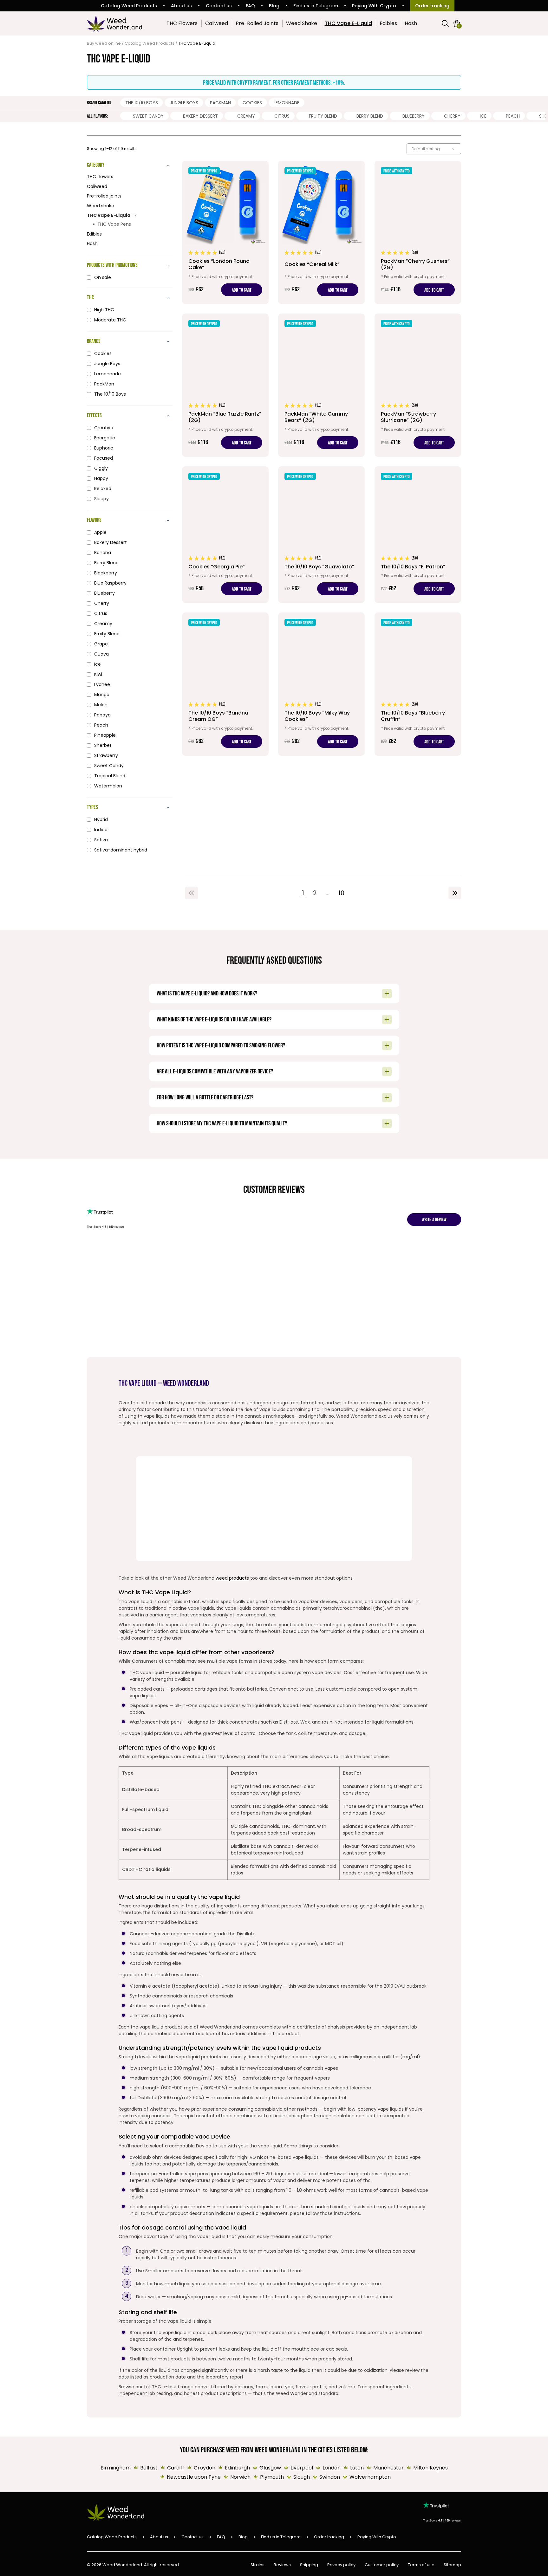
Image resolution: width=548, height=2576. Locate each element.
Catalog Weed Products (129, 6)
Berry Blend (370, 116)
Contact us (219, 6)
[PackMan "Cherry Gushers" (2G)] (418, 232)
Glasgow (270, 2468)
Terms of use (421, 2565)
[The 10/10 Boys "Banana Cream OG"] (225, 684)
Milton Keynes (431, 2468)
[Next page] (455, 893)
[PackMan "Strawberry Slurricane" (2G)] (418, 385)
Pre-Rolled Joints (257, 23)
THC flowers (100, 177)
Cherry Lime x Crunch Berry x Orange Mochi (105, 1275)
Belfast (149, 2468)
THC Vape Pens (114, 224)
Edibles (388, 23)
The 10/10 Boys (142, 103)
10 (341, 893)
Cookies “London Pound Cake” (191, 1268)
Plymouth (272, 2477)
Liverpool (302, 2468)
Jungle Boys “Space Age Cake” (366, 1268)
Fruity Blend (323, 116)
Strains (258, 2565)
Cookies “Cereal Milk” (320, 1265)
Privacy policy (341, 2565)
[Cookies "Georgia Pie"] (225, 535)
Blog (274, 6)
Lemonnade (287, 103)
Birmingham (116, 2468)
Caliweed (217, 23)
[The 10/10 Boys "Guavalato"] (321, 535)
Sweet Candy (148, 116)
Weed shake (101, 206)
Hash (411, 23)
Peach (513, 116)
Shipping (309, 2565)
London (332, 2468)
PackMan (220, 103)
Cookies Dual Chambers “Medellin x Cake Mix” (152, 1271)
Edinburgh (237, 2468)
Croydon (205, 2468)
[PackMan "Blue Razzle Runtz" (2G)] (225, 385)
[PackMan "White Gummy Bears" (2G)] (321, 385)
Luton (357, 2468)
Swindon (330, 2477)
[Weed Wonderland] (115, 23)
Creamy (246, 116)
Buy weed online (104, 43)
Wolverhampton (370, 2477)
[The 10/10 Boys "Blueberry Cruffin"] (418, 684)
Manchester (388, 2468)
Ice (483, 116)
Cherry (452, 116)
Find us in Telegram (316, 6)
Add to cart (242, 290)
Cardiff (176, 2468)
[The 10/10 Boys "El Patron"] (418, 535)
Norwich (240, 2477)
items (459, 26)
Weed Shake (302, 23)
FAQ (250, 6)
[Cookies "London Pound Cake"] (225, 232)
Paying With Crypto (374, 6)
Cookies (252, 103)
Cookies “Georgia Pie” (235, 1265)
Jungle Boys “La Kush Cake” (457, 1265)
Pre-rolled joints (104, 196)
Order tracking (432, 6)
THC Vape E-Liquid (348, 23)
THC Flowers (182, 23)
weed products (232, 1578)
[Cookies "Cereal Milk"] (321, 232)
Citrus (282, 116)
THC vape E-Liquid (109, 215)
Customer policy (382, 2565)
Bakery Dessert (200, 116)
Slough (302, 2477)
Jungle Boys (184, 103)
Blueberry (414, 116)
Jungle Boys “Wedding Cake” (279, 1274)
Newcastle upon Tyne (194, 2477)
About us (181, 6)
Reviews (282, 2565)
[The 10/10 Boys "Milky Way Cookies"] (321, 684)
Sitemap (452, 2565)
